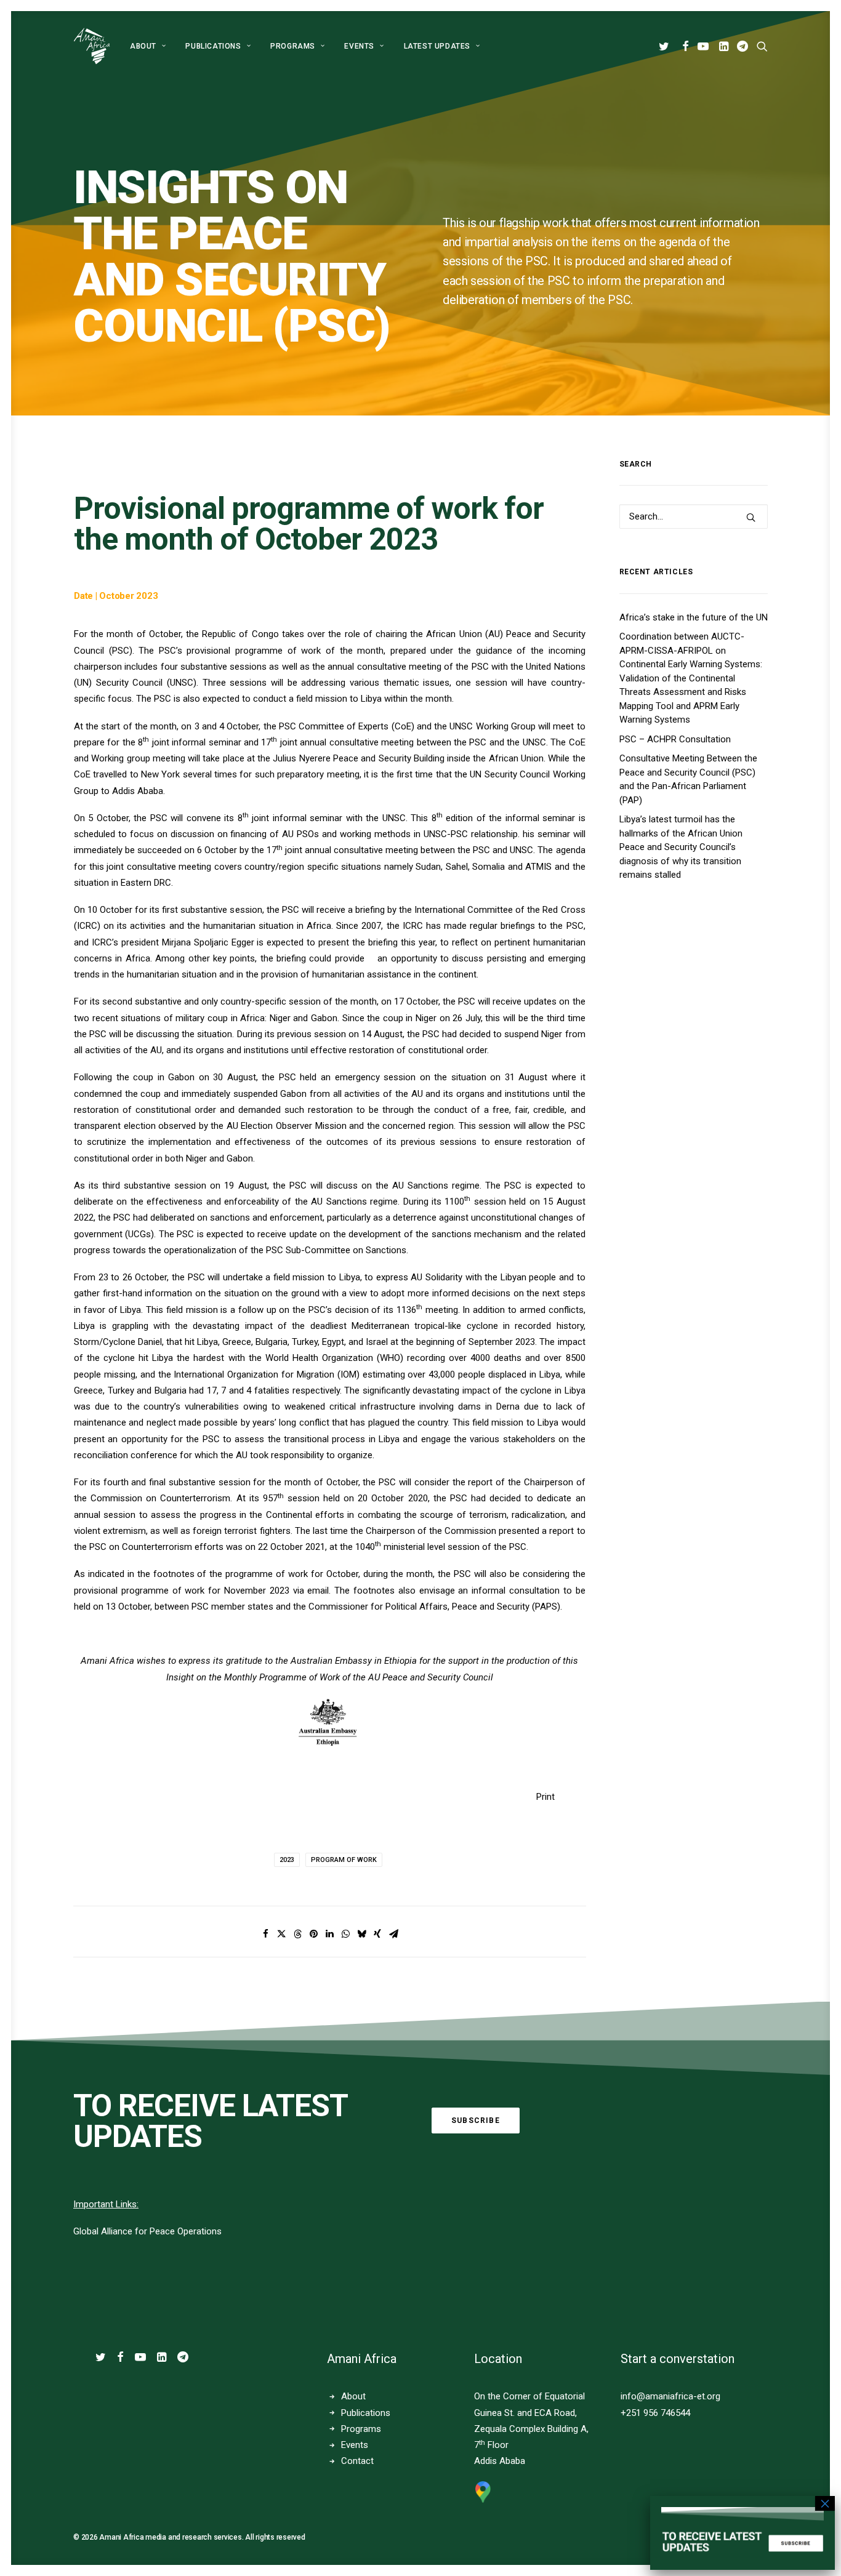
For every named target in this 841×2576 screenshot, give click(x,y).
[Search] (694, 516)
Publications (213, 46)
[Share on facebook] (265, 1934)
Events (355, 2445)
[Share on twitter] (281, 1934)
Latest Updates (437, 46)
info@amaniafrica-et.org (670, 2396)
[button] (666, 46)
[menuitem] (148, 46)
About (143, 46)
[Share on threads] (297, 1934)
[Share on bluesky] (361, 1934)
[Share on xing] (377, 1934)
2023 (287, 1860)
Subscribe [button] (476, 2121)
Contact (357, 2461)
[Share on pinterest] (313, 1934)
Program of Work (344, 1860)
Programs (293, 46)
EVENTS (359, 46)
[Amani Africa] (92, 46)
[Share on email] (393, 1934)
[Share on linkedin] (329, 1934)
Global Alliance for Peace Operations (147, 2231)
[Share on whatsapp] (345, 1934)
